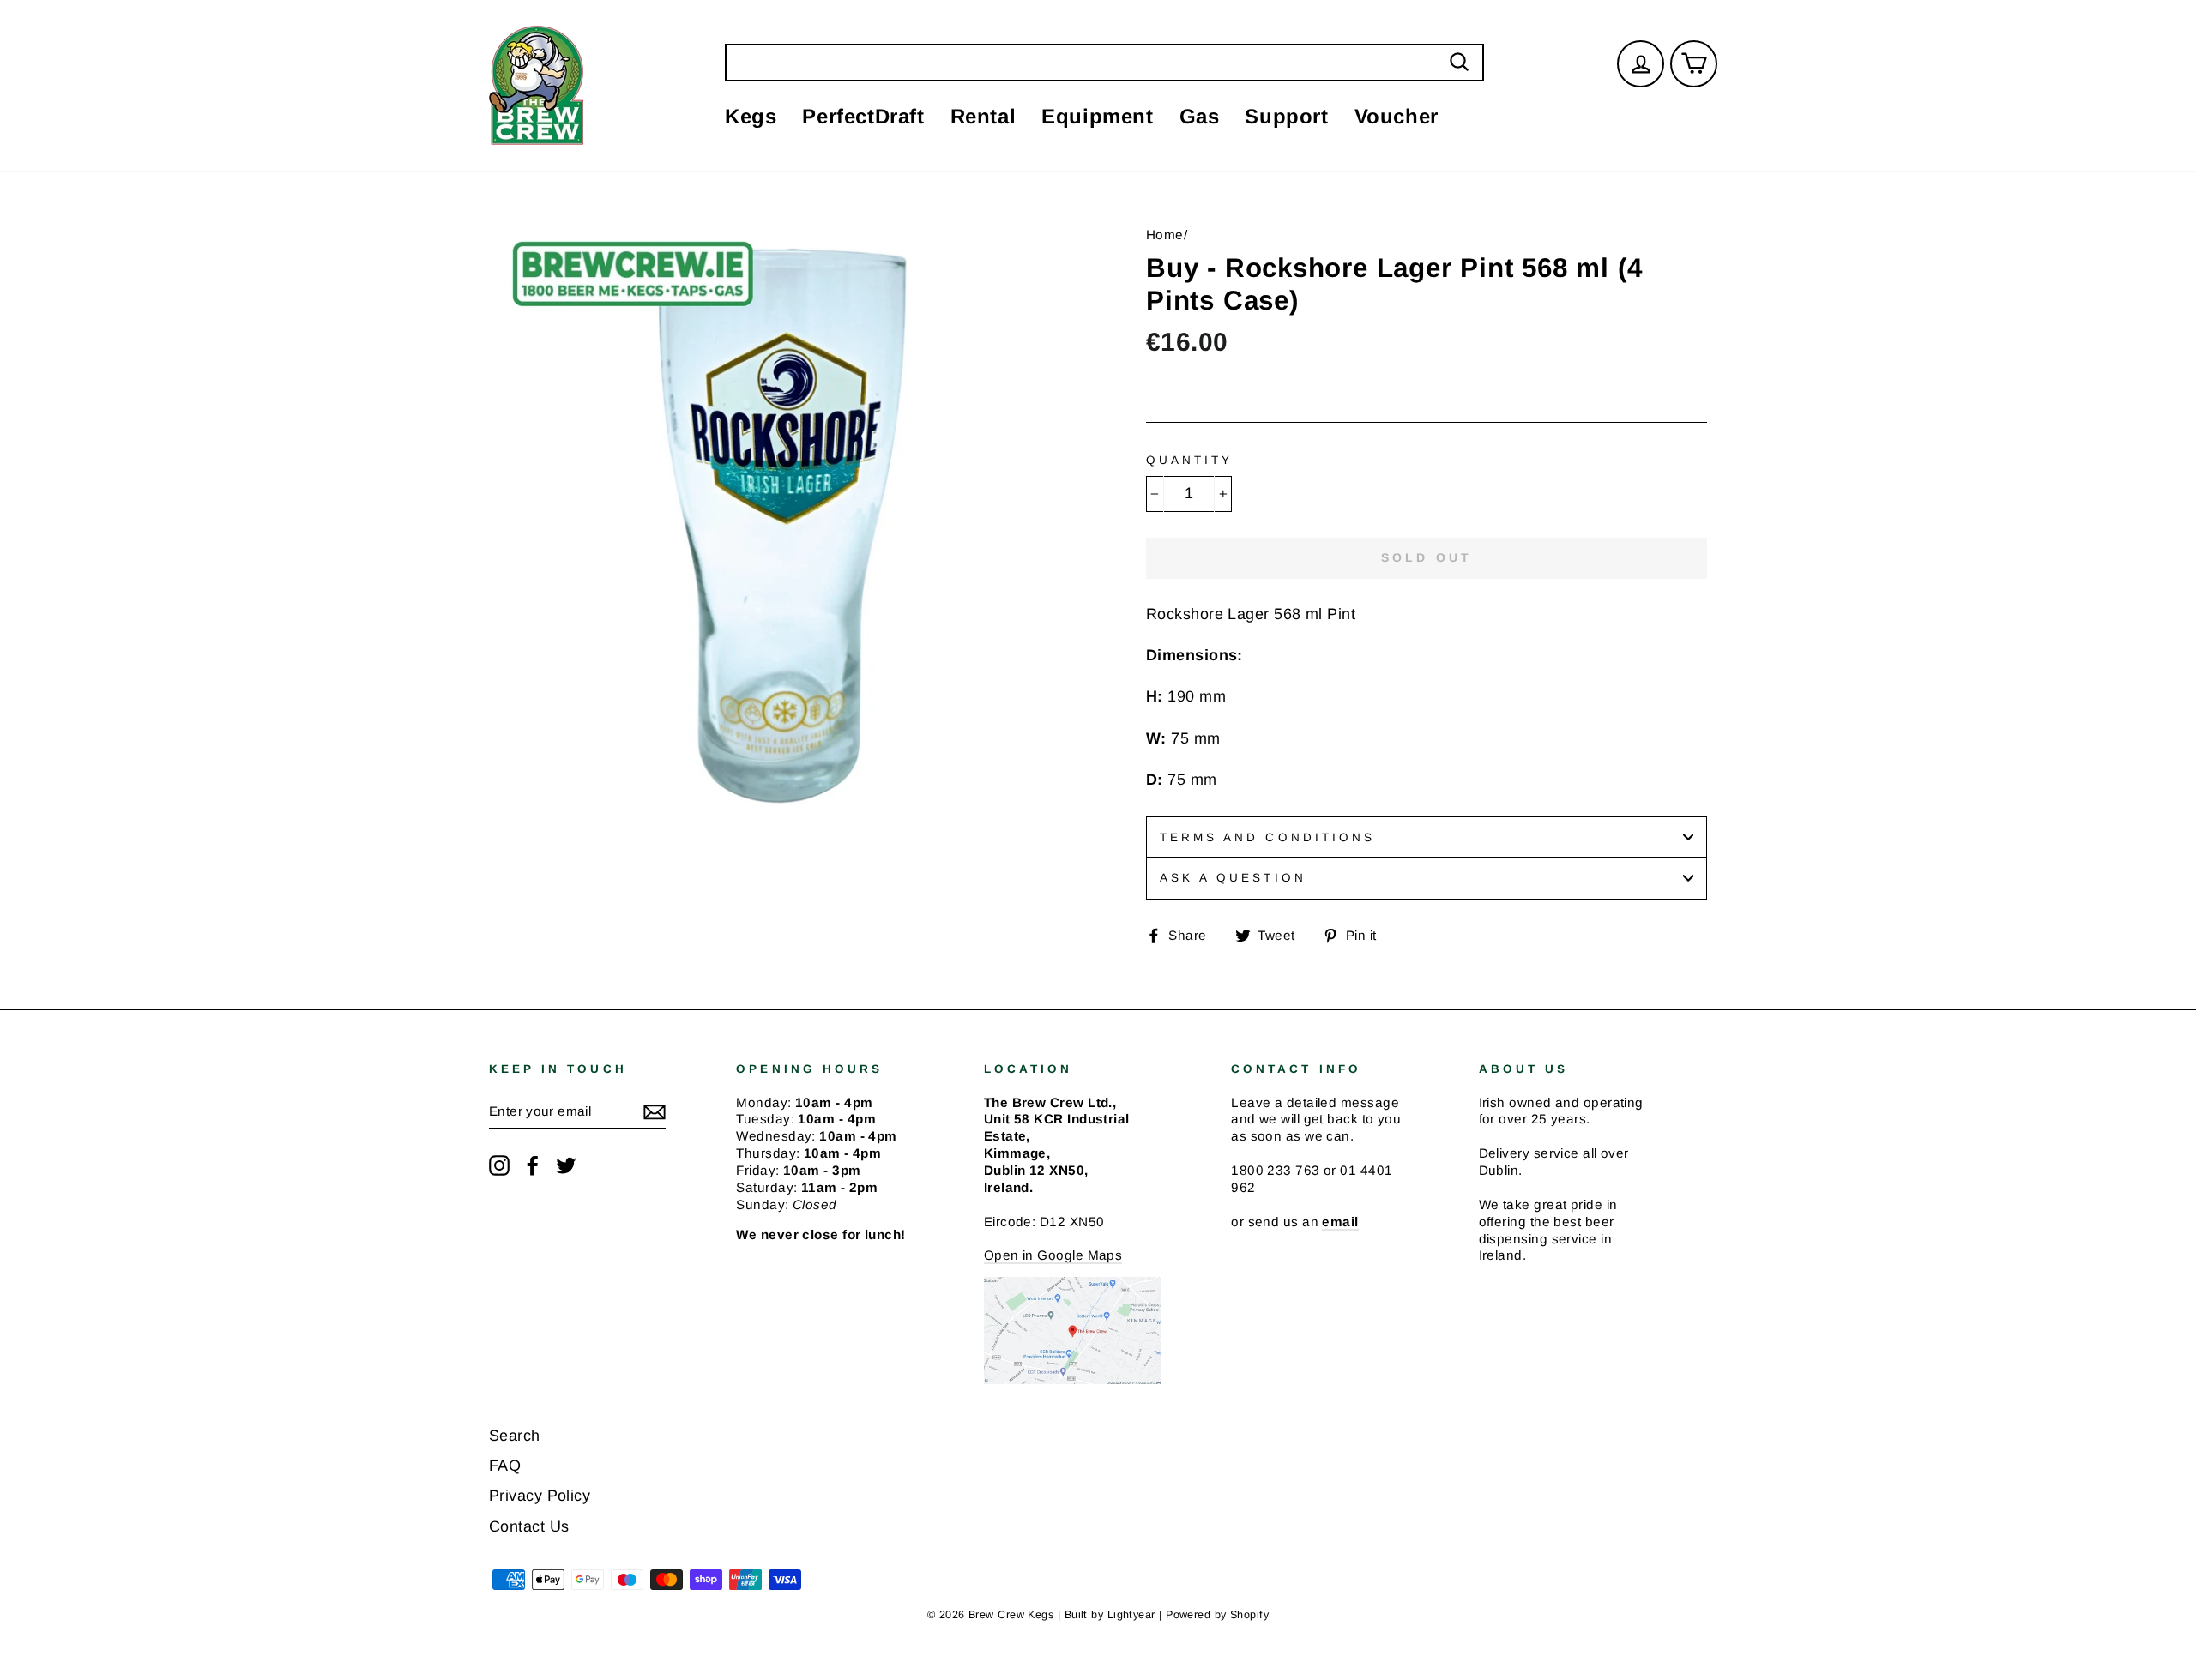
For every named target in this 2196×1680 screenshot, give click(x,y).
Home (1165, 235)
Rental (983, 116)
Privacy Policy (540, 1496)
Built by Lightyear (1110, 1615)
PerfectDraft (863, 116)
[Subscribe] (655, 1111)
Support (1286, 116)
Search (515, 1436)
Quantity (1189, 460)
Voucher (1397, 116)
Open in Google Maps (1053, 1255)
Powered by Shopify (1217, 1615)
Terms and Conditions (1267, 837)
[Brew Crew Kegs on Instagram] (499, 1165)
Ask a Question (1233, 878)
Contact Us (529, 1526)
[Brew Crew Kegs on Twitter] (566, 1165)
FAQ (505, 1466)
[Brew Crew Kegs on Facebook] (533, 1165)
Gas (1200, 116)
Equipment (1097, 116)
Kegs (751, 116)
